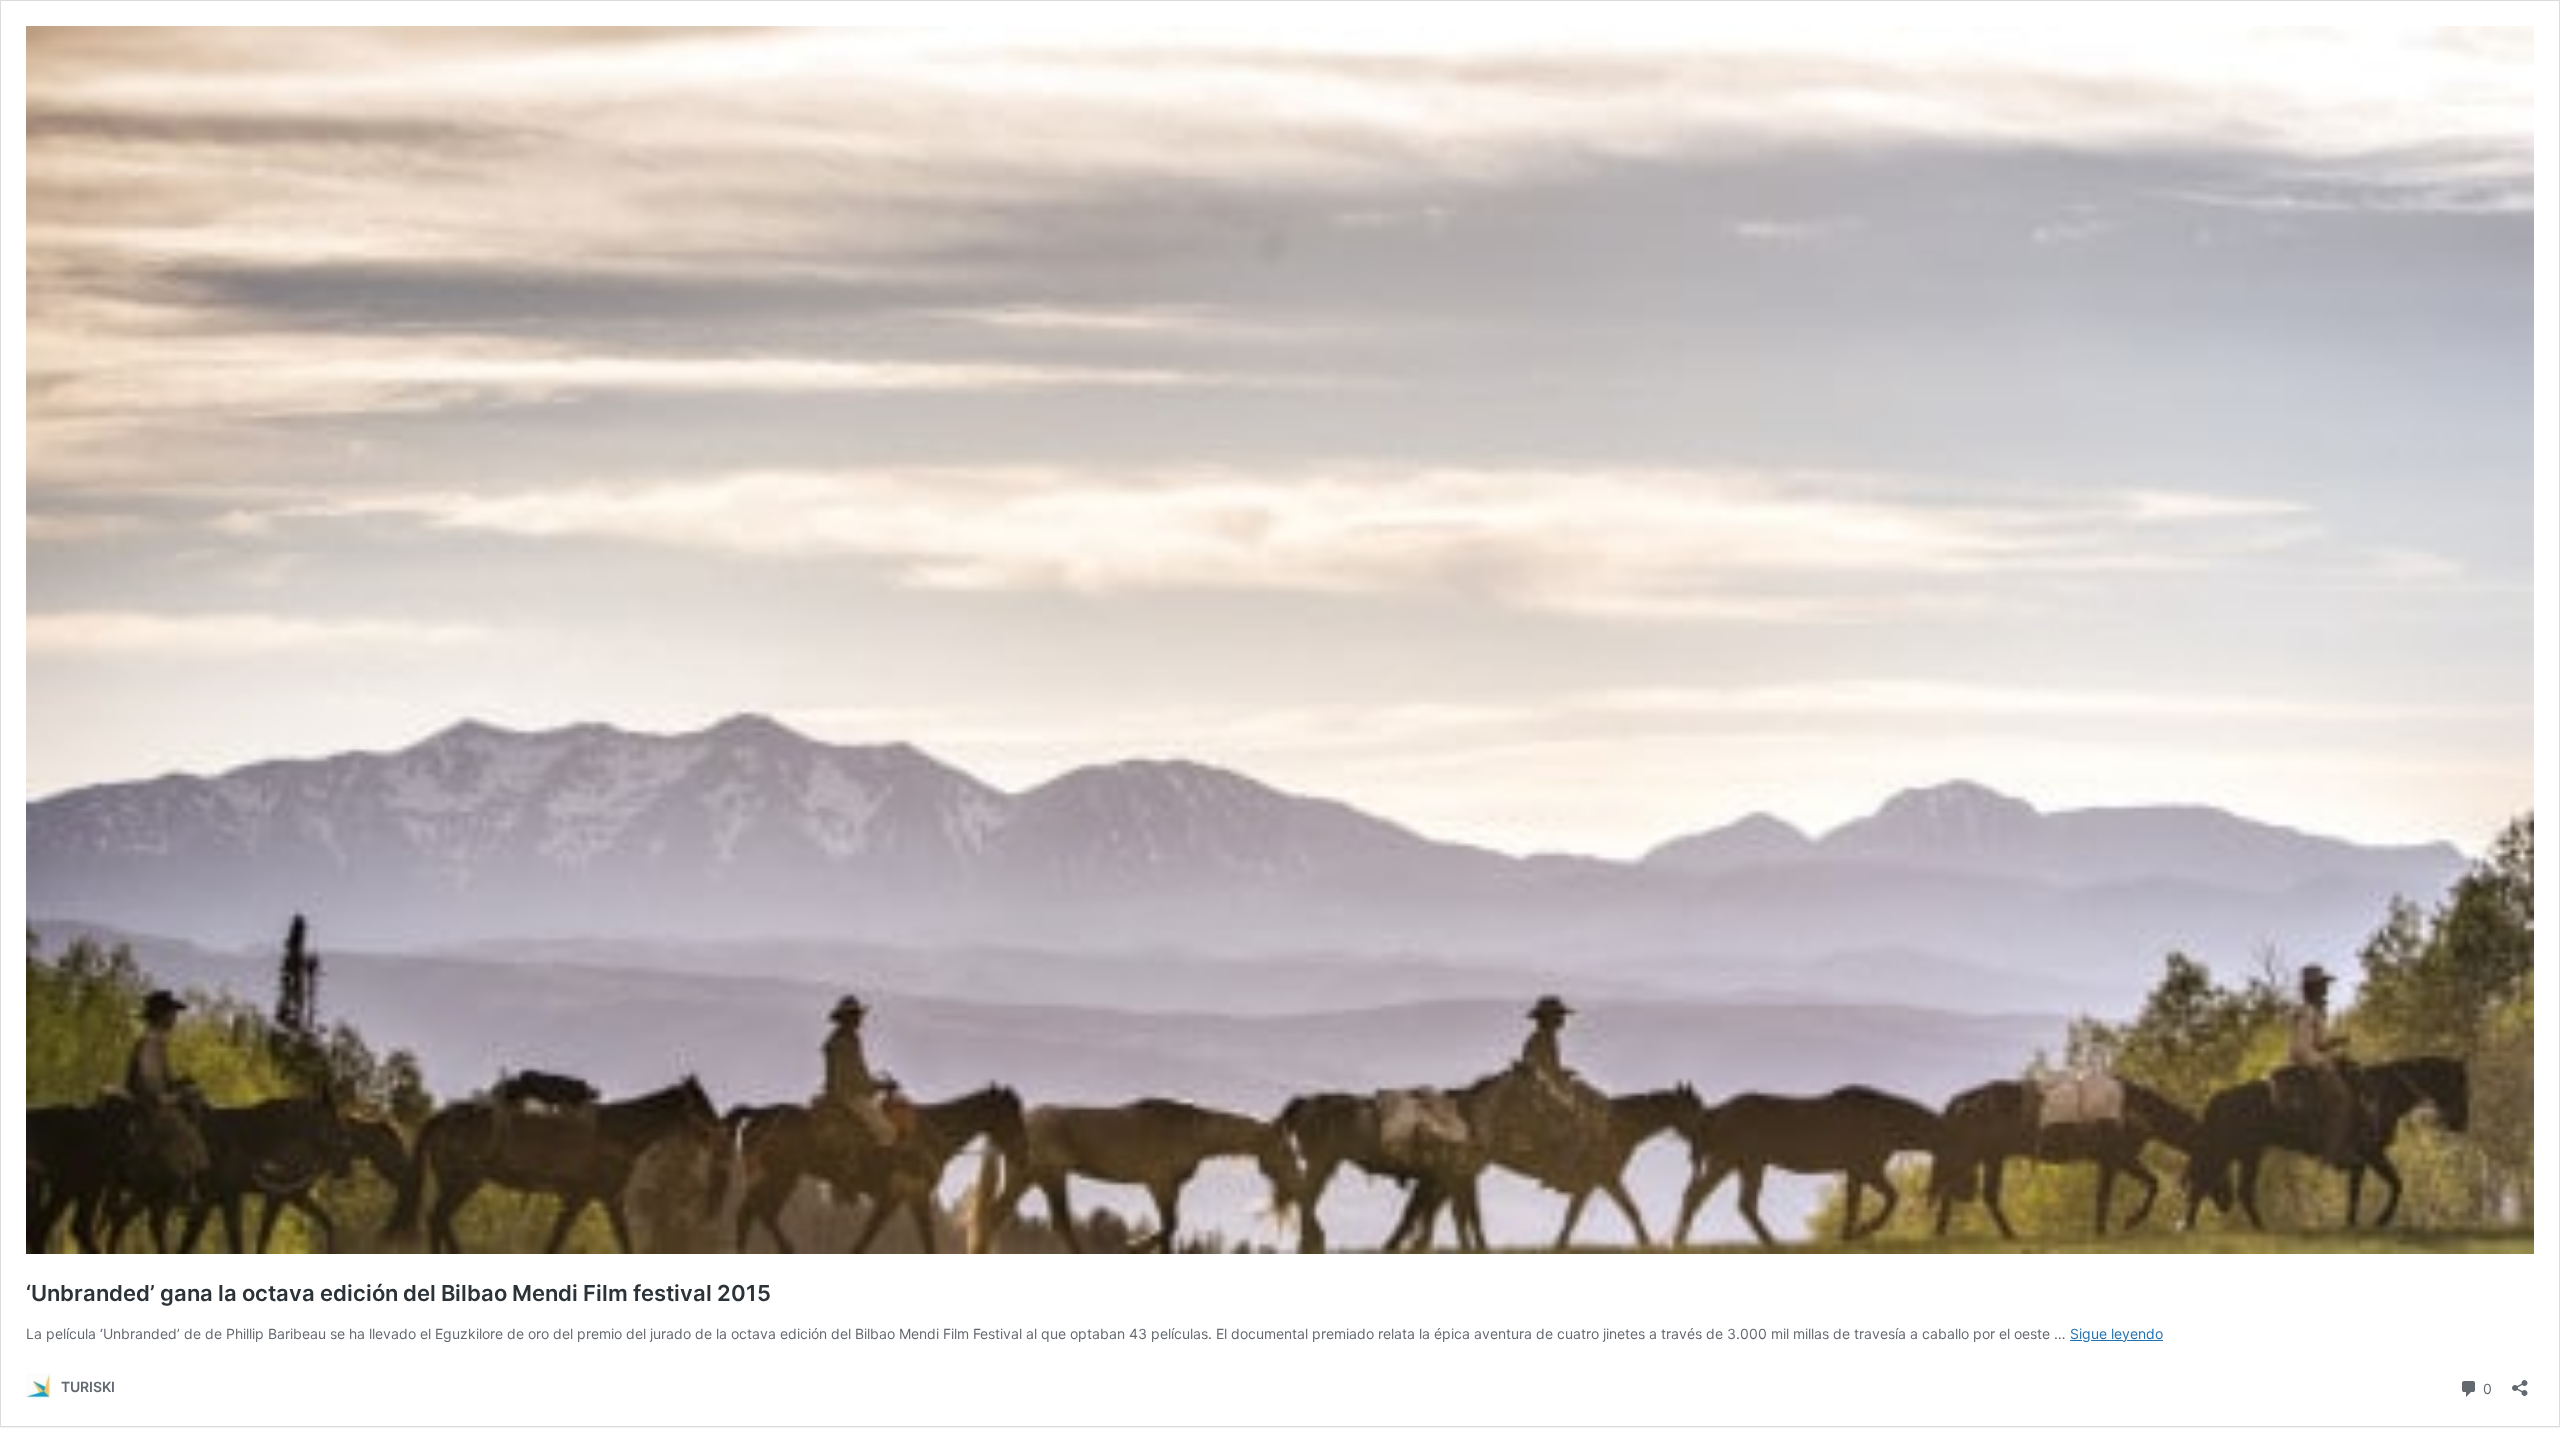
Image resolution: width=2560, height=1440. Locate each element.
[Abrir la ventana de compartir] (2520, 1381)
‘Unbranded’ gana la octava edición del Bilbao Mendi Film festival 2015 (398, 1293)
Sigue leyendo (2116, 1333)
